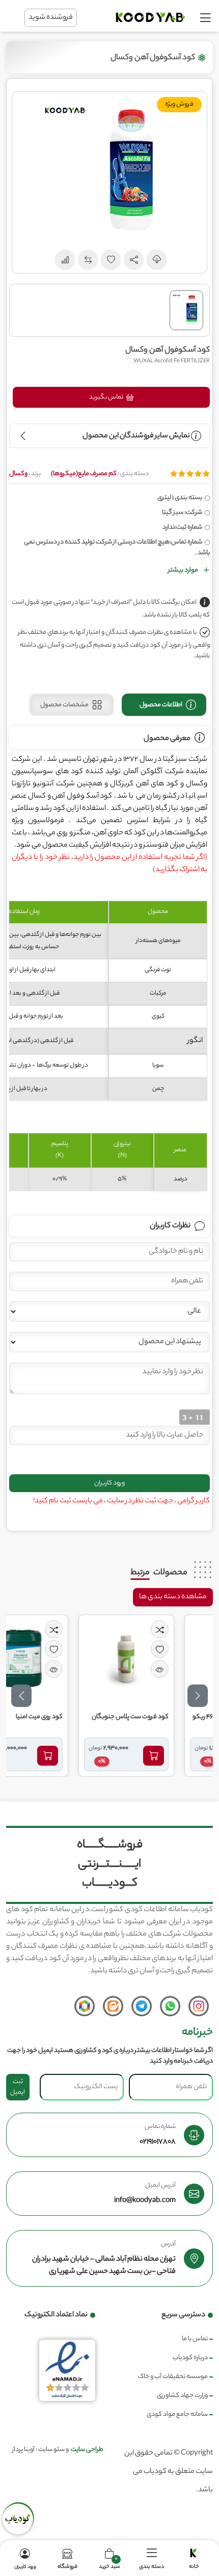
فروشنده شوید (51, 18)
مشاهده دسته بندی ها (173, 1597)
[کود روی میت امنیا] (53, 1658)
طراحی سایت (87, 2450)
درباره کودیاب (190, 2358)
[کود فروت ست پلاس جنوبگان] (159, 1658)
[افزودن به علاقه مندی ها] (192, 1649)
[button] (134, 260)
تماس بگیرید (107, 397)
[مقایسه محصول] (192, 1629)
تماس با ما (195, 2339)
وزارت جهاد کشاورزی (182, 2396)
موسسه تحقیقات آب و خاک (173, 2377)
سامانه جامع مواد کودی (177, 2414)
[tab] (164, 705)
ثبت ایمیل (18, 2087)
